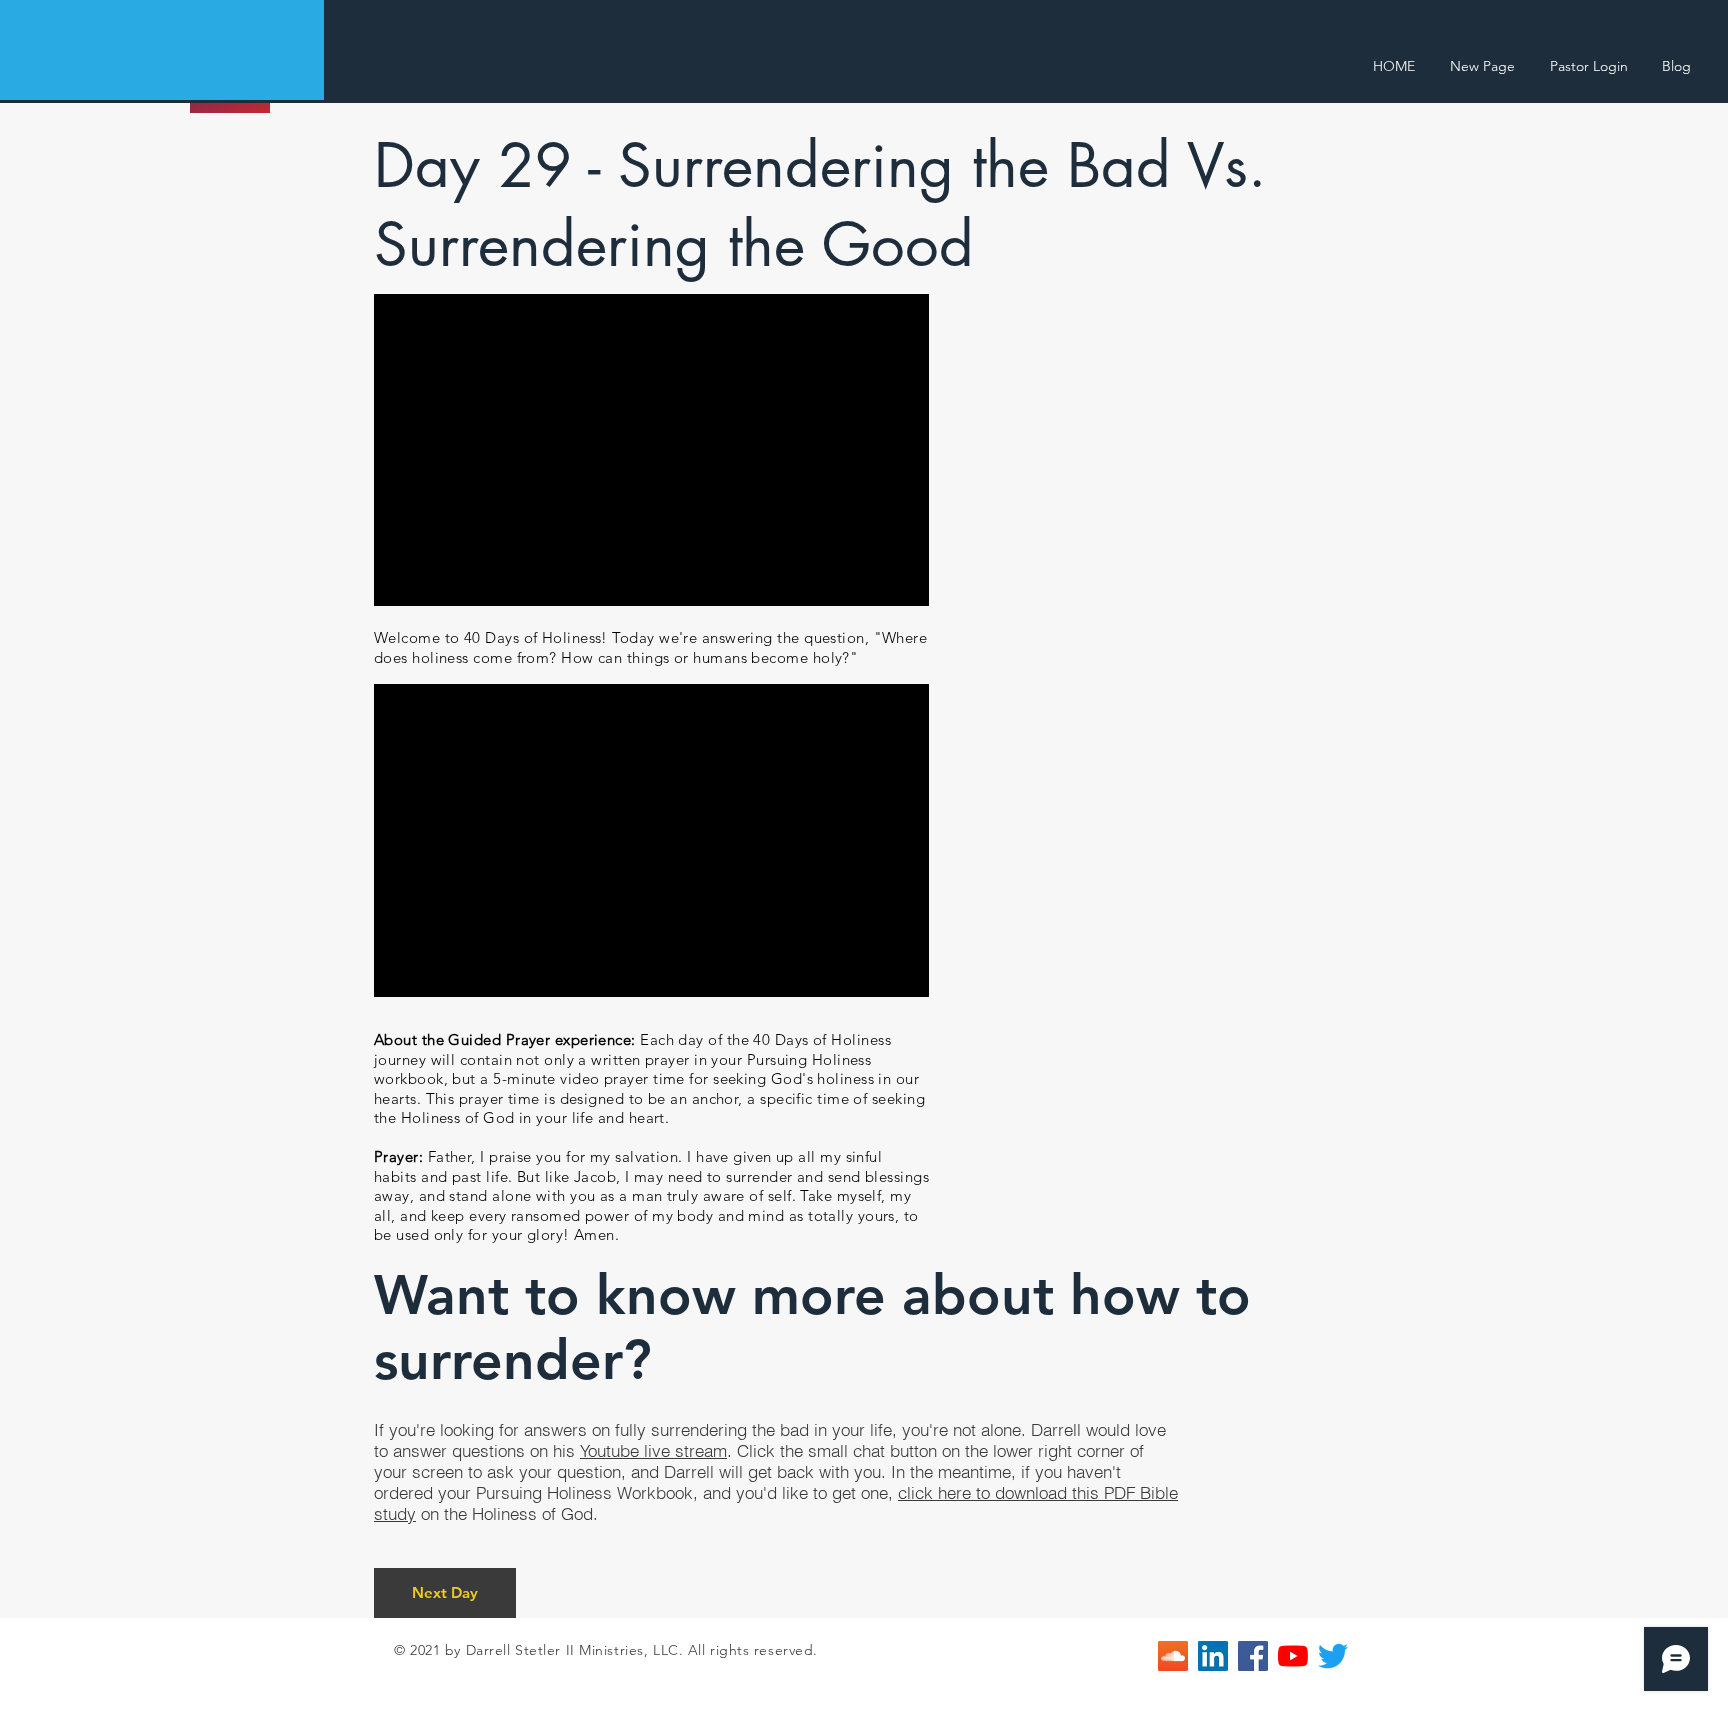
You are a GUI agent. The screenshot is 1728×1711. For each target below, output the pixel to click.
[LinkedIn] (1213, 1656)
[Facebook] (1253, 1656)
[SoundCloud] (1173, 1656)
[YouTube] (1293, 1656)
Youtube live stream (653, 1450)
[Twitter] (1333, 1656)
